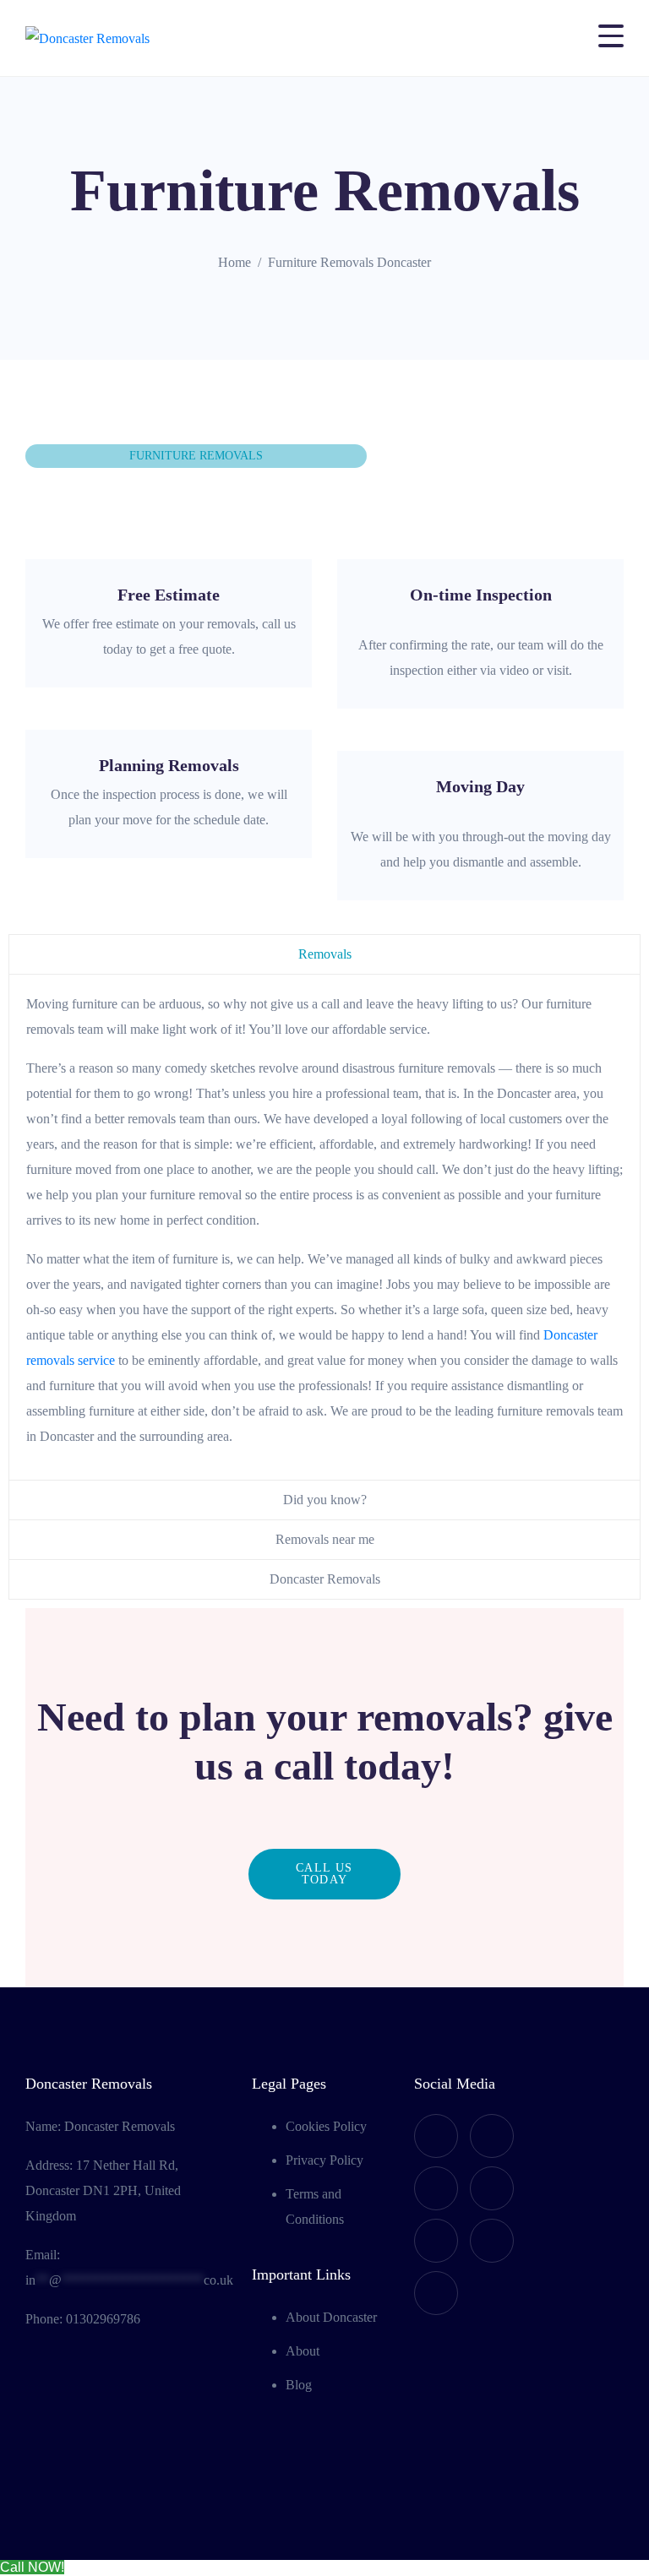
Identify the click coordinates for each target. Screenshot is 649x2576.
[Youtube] (492, 2136)
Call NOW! (32, 2567)
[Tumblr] (436, 2241)
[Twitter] (436, 2188)
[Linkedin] (492, 2241)
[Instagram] (492, 2188)
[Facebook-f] (436, 2136)
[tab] (324, 954)
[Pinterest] (436, 2293)
